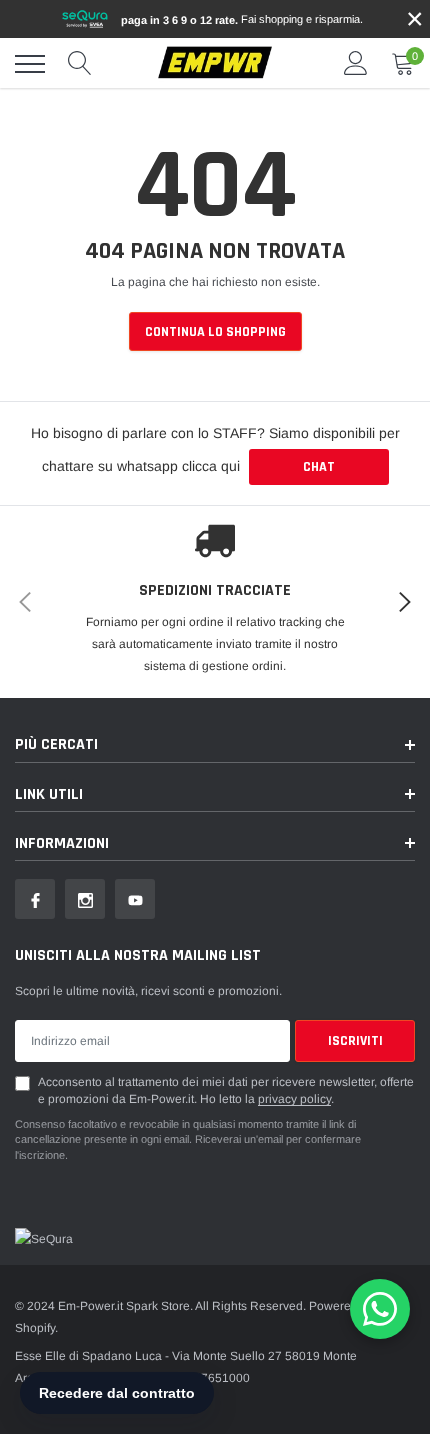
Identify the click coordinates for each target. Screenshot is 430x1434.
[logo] (215, 63)
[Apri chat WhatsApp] (380, 1309)
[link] (35, 899)
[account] (356, 64)
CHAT (319, 467)
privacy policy (294, 1099)
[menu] (30, 64)
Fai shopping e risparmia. (242, 19)
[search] (80, 64)
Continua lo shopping (215, 332)
